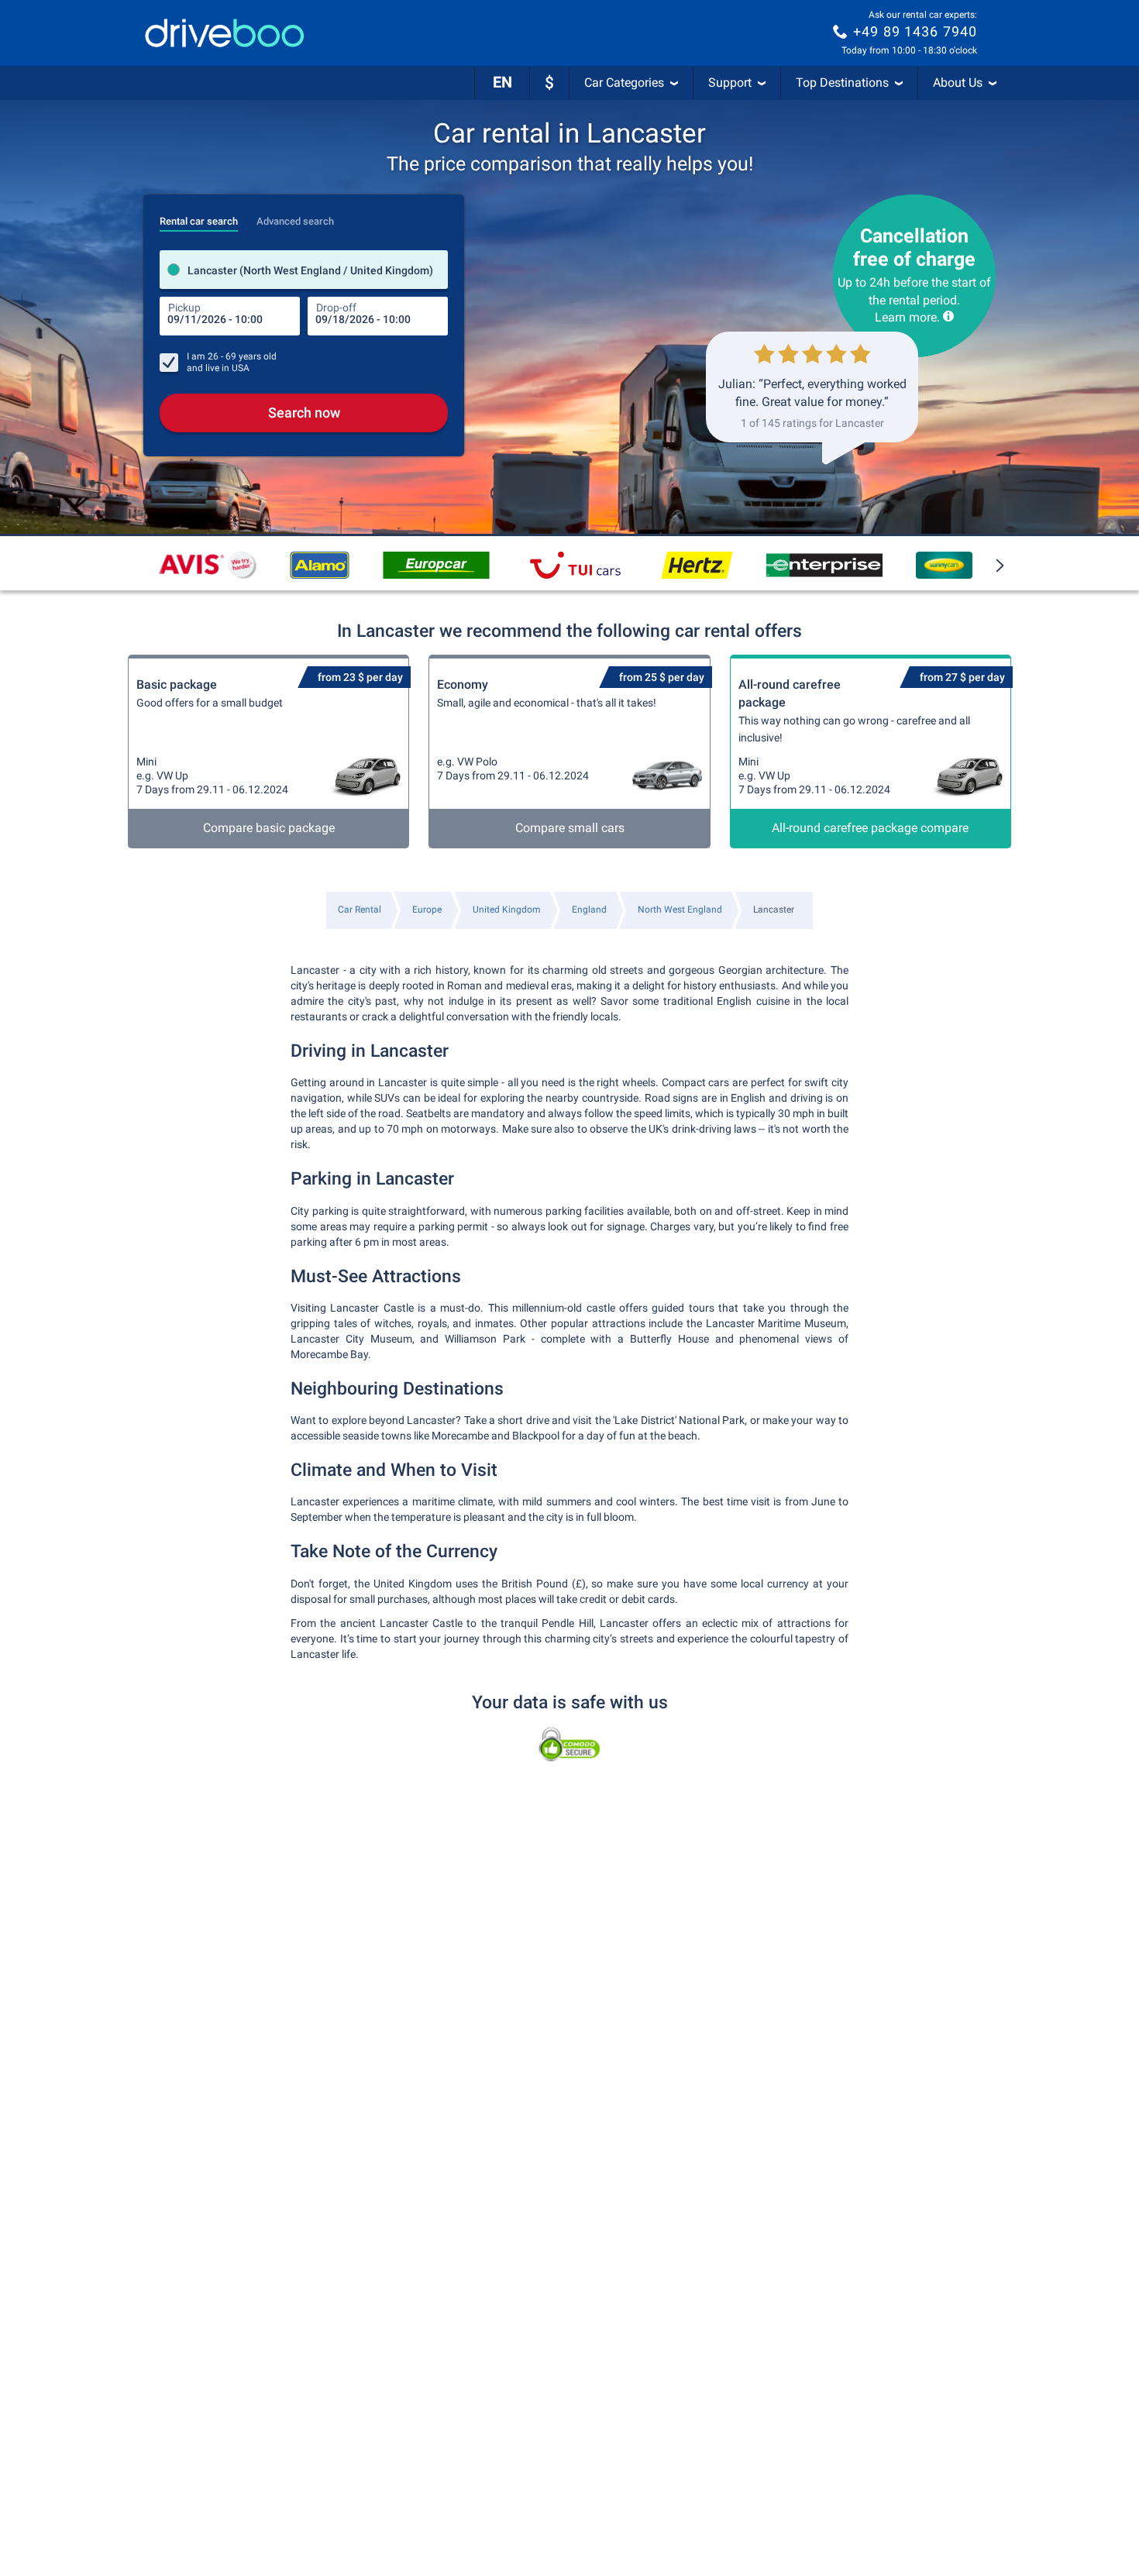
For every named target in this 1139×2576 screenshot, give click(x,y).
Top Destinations (842, 83)
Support (730, 83)
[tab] (199, 217)
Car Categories (624, 83)
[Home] (225, 33)
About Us (958, 83)
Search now (304, 413)
